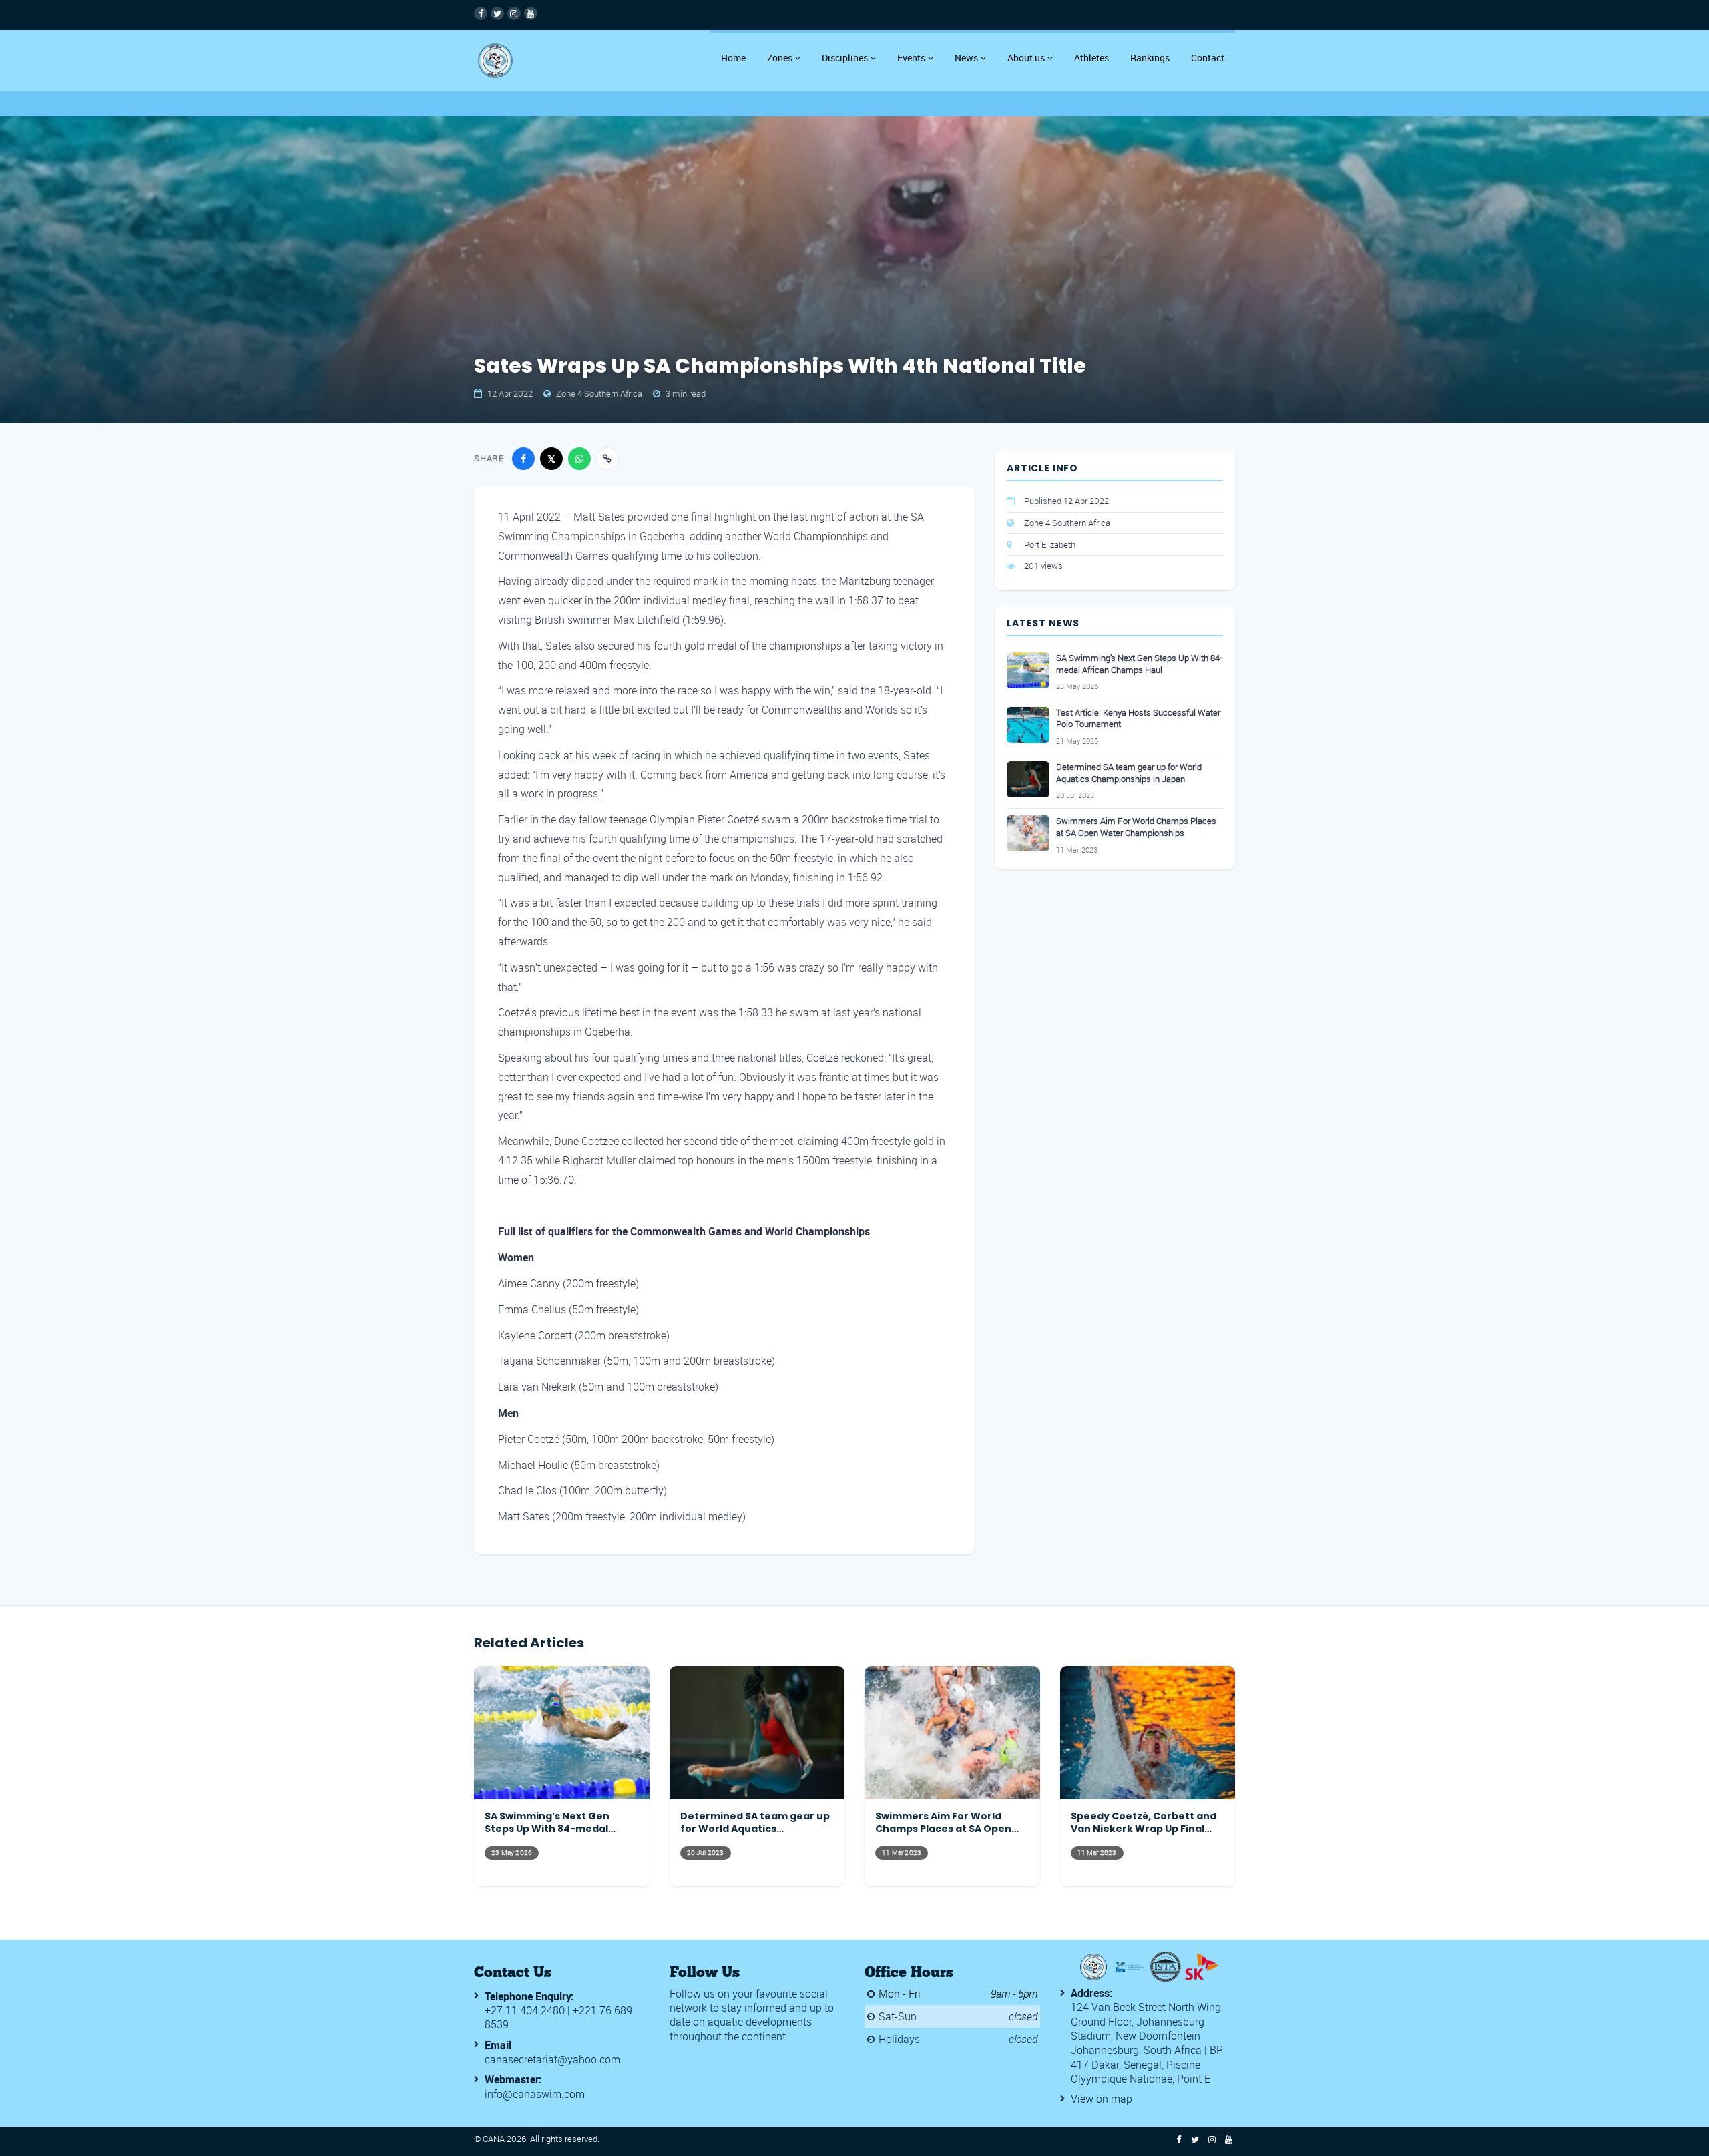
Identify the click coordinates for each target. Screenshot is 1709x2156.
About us (1026, 58)
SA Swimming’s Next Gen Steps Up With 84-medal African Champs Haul (1139, 664)
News (966, 58)
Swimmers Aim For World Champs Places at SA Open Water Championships (1136, 827)
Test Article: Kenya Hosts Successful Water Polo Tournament (1138, 719)
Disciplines (845, 58)
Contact (1208, 58)
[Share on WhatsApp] (579, 459)
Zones (780, 58)
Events (911, 58)
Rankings (1150, 58)
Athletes (1091, 58)
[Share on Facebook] (523, 459)
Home (733, 58)
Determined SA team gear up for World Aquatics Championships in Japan (1129, 773)
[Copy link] (607, 459)
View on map (1102, 2099)
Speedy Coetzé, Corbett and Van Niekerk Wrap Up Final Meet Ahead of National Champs (1144, 1823)
